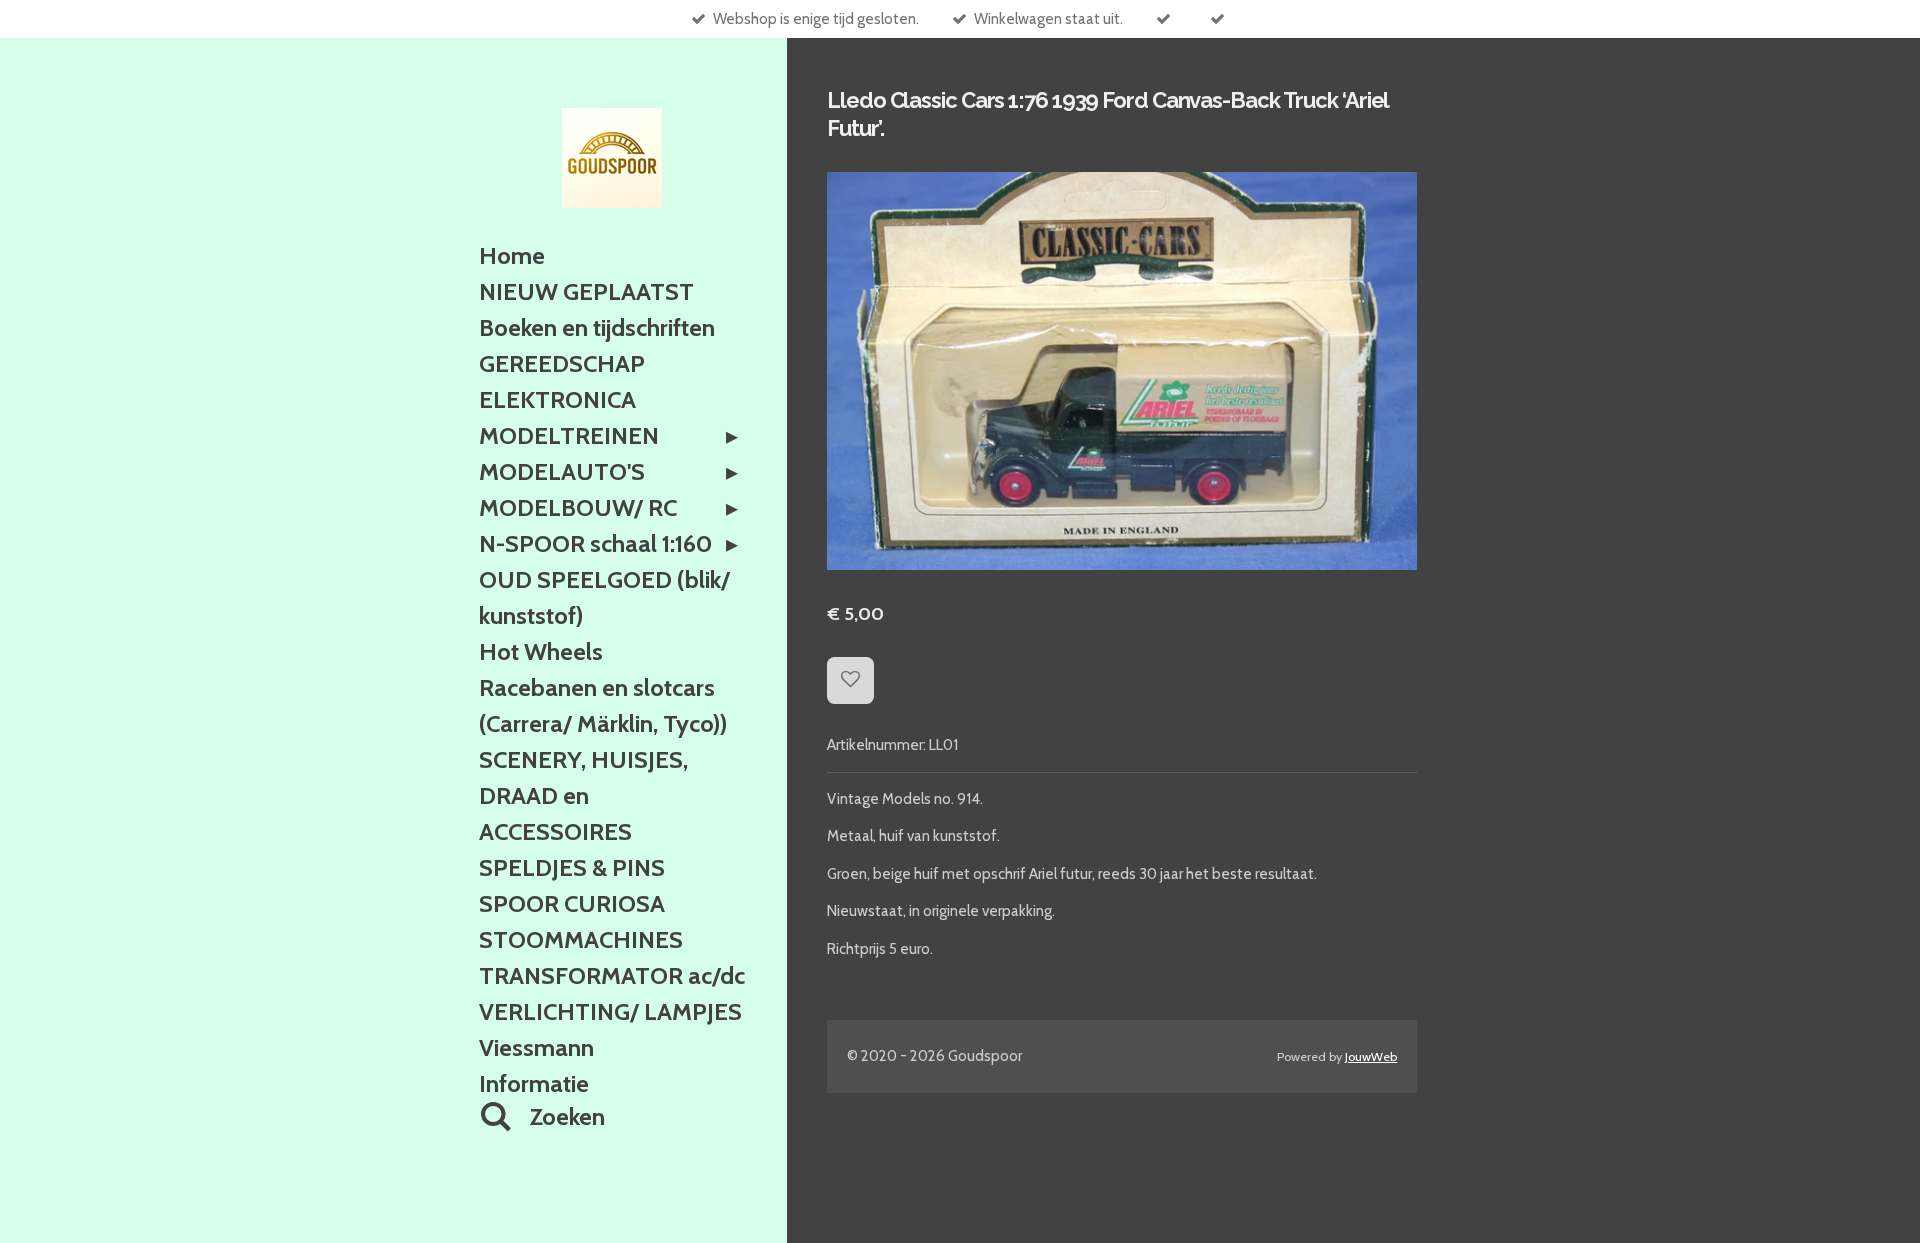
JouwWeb (1371, 1056)
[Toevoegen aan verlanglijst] (850, 680)
